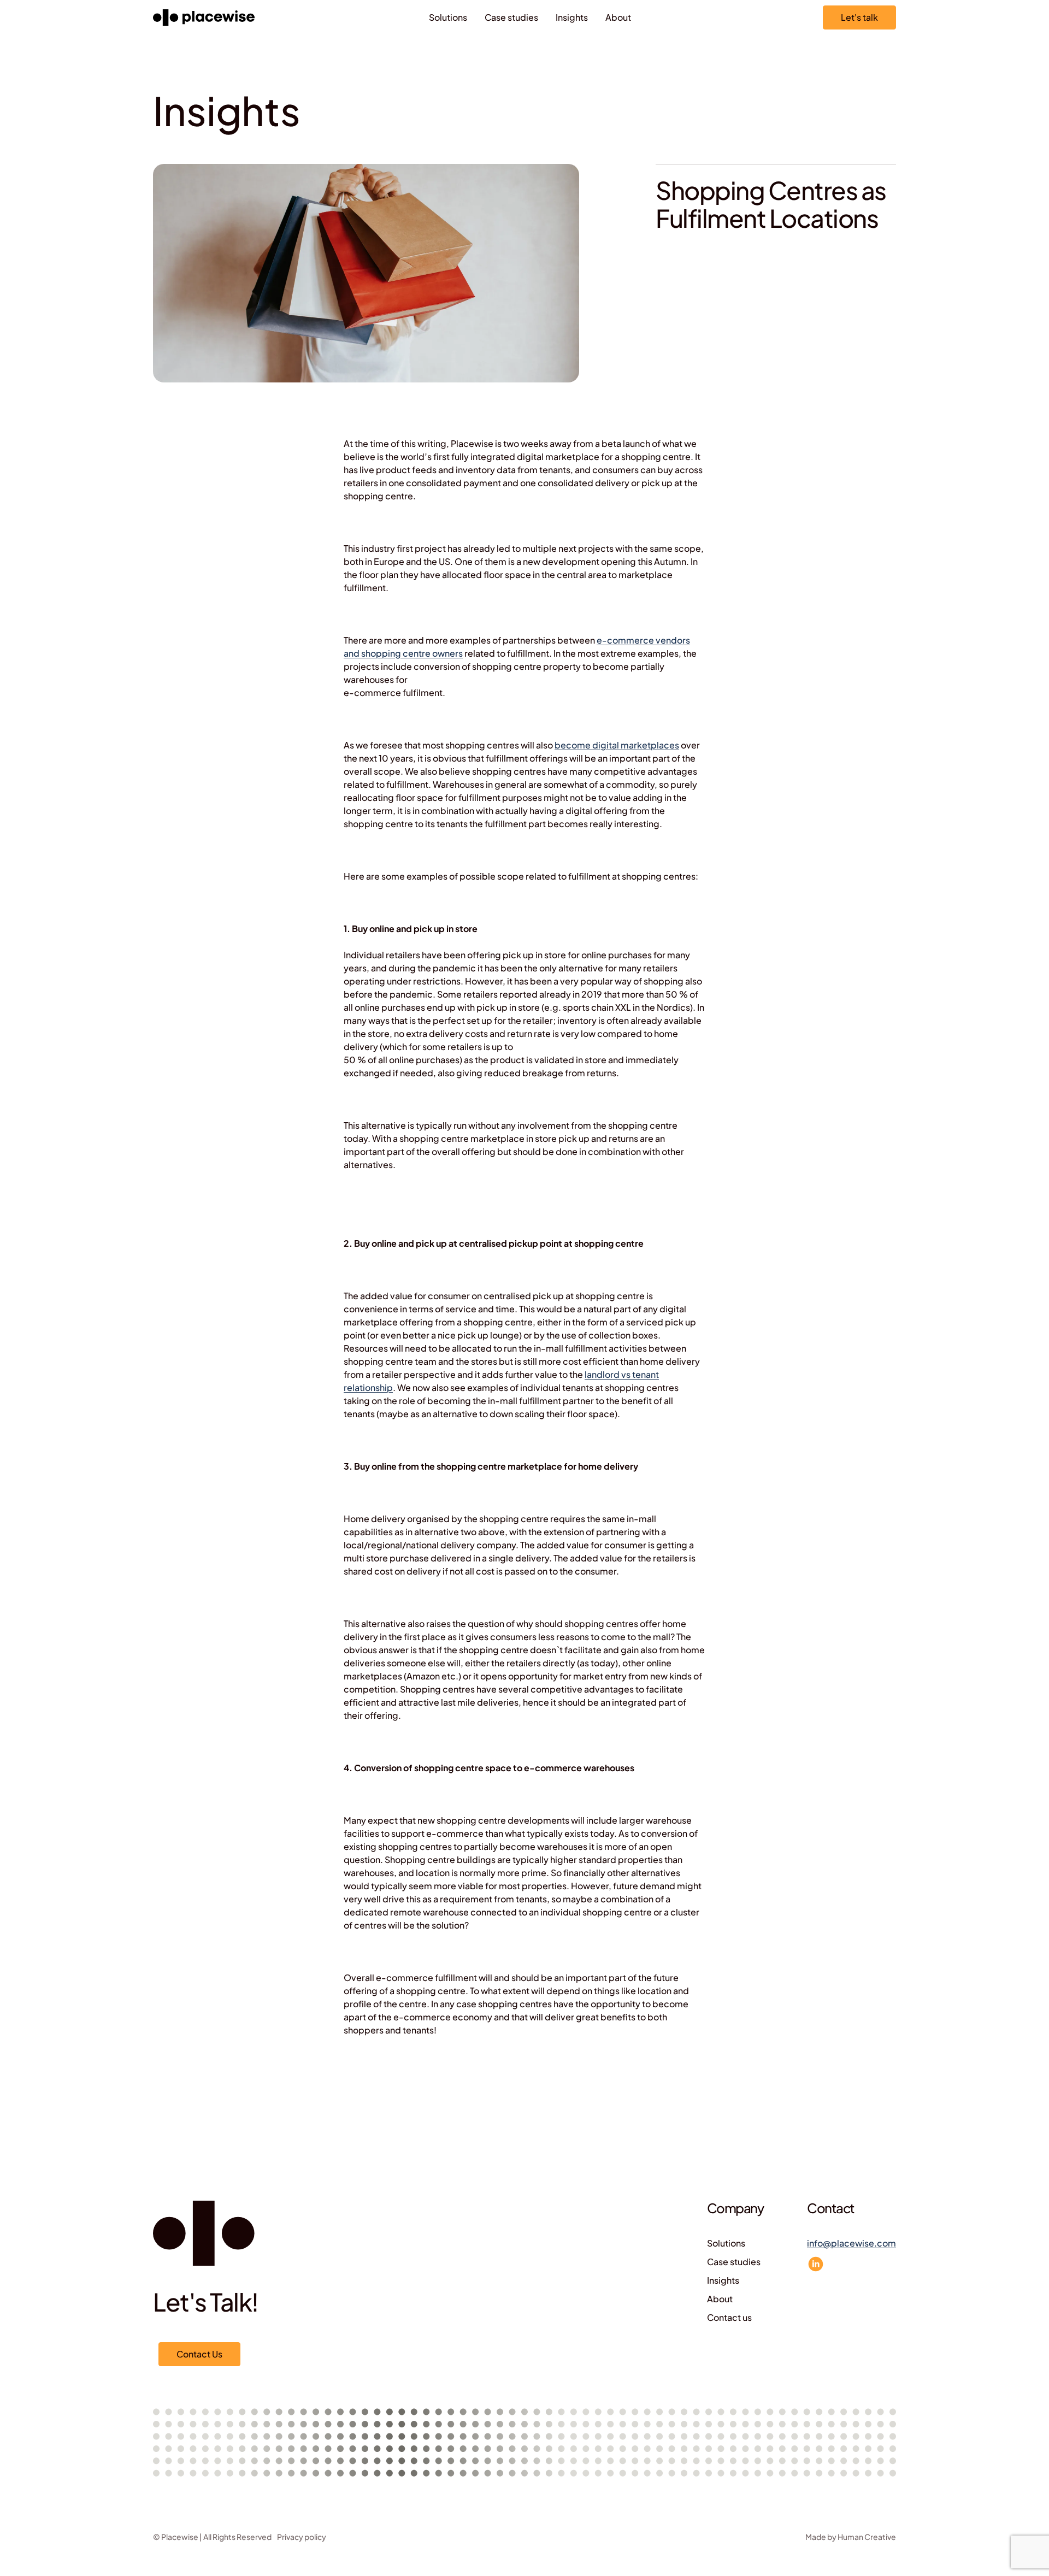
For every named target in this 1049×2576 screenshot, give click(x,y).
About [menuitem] (618, 17)
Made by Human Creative (851, 2537)
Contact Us (199, 2354)
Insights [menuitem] (572, 17)
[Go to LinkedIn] (816, 2264)
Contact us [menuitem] (729, 2317)
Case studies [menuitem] (511, 17)
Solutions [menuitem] (448, 17)
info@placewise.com (851, 2243)
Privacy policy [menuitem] (302, 2537)
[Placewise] (204, 18)
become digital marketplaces (617, 745)
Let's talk (859, 17)
